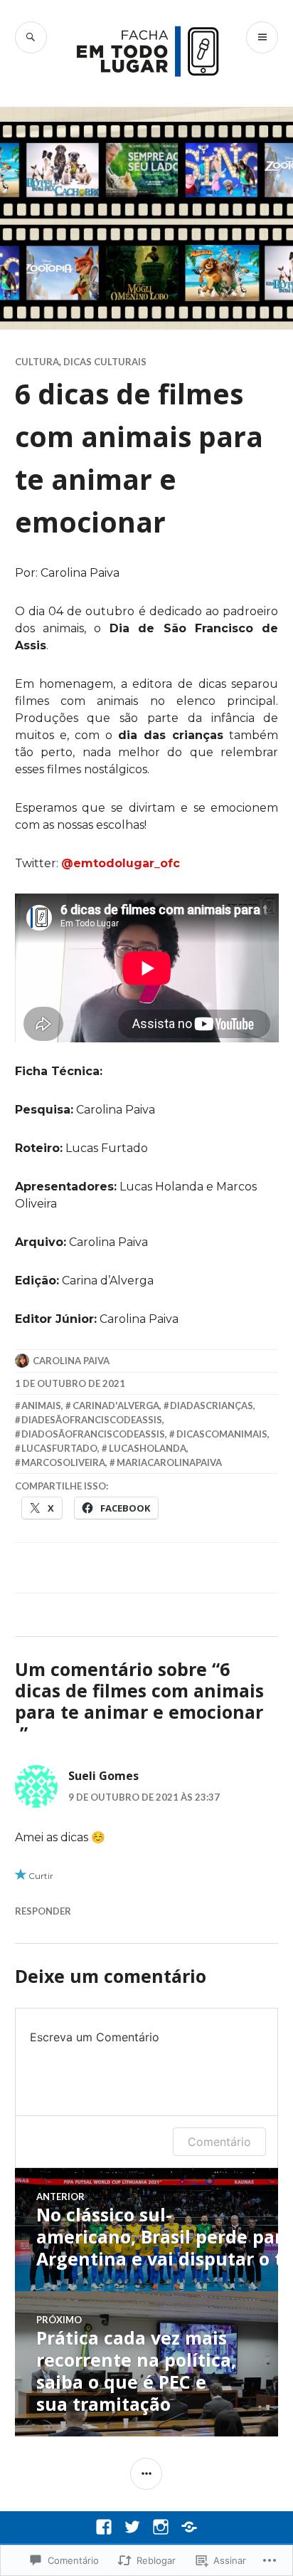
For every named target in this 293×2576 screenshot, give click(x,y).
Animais (41, 1405)
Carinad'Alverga (116, 1405)
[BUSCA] (31, 37)
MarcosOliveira (63, 1462)
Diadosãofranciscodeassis (93, 1434)
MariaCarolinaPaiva (169, 1462)
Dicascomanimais (222, 1434)
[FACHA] (189, 2527)
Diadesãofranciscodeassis (92, 1420)
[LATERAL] (146, 2474)
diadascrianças (212, 1405)
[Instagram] (161, 2527)
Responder (43, 1911)
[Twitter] (132, 2527)
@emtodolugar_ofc (121, 863)
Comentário (219, 2142)
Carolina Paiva (71, 1361)
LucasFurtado (59, 1448)
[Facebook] (104, 2527)
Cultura (37, 362)
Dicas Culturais (105, 362)
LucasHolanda (148, 1448)
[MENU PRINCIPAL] (262, 37)
